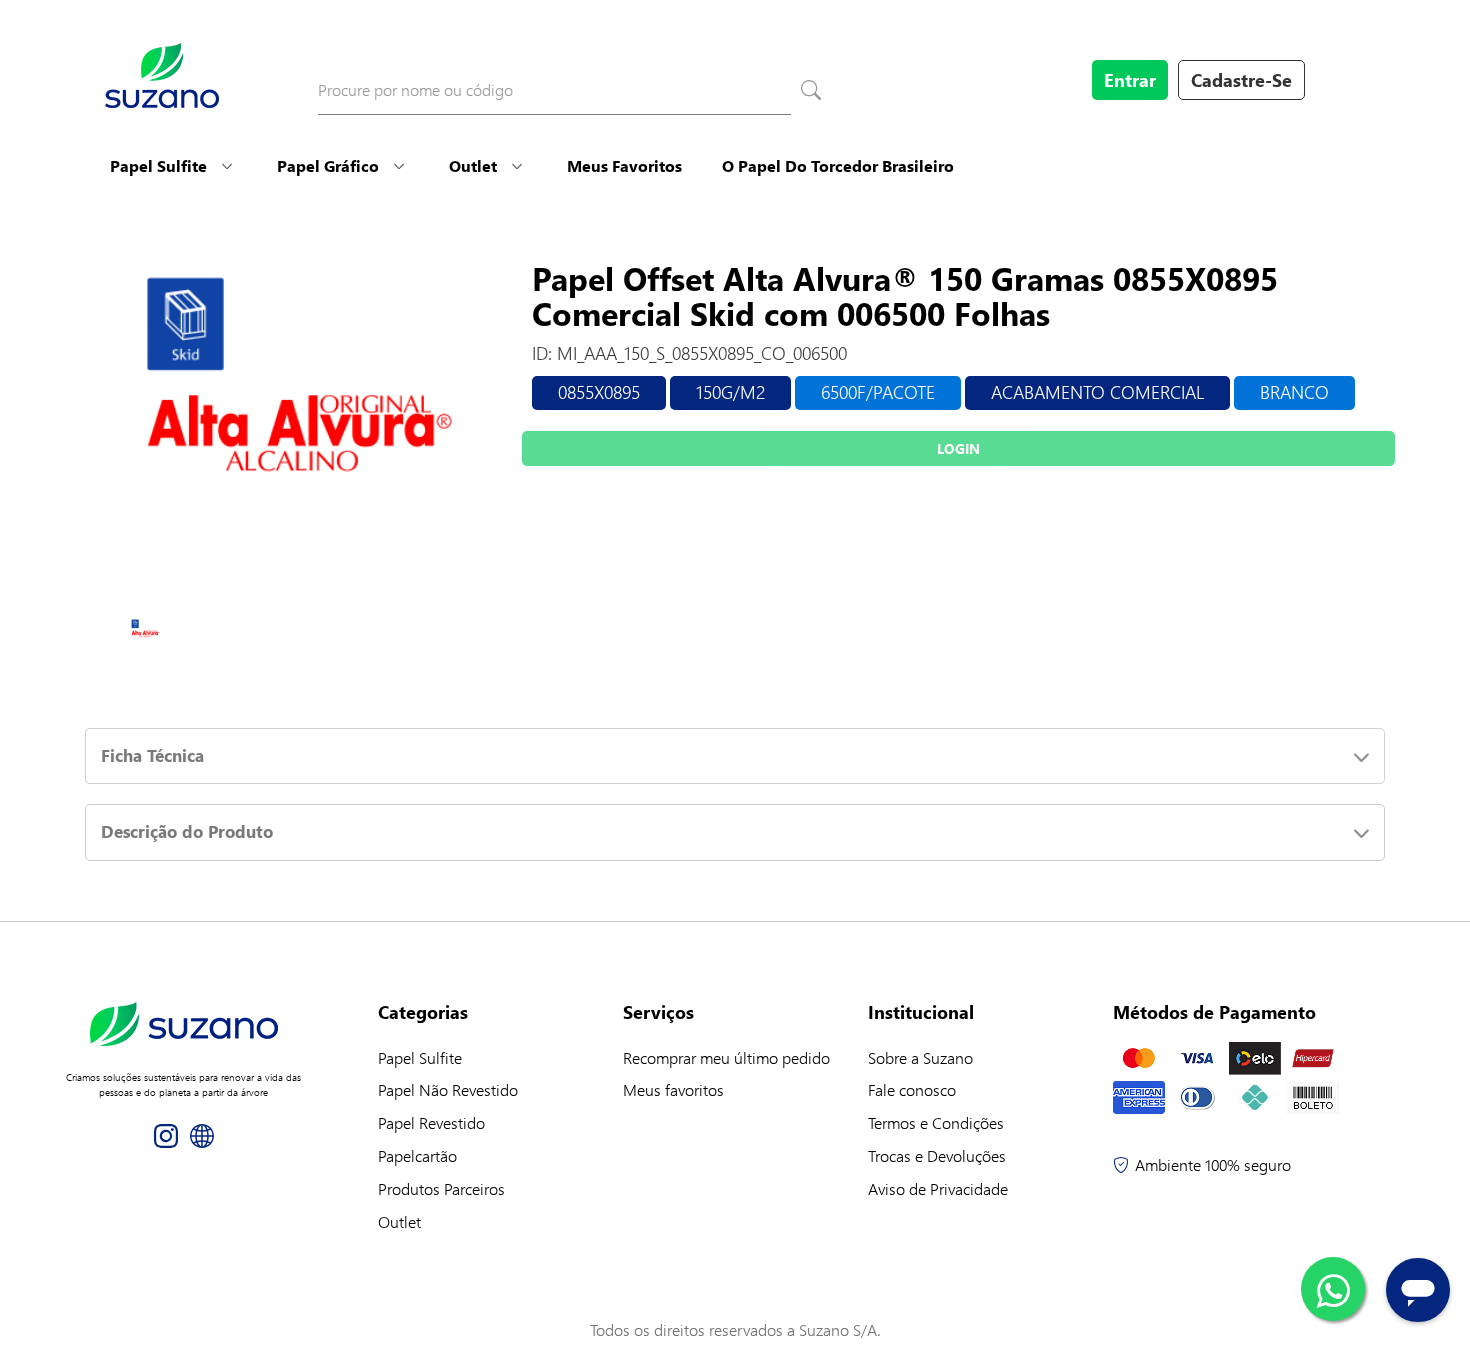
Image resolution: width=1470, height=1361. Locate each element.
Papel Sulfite (158, 165)
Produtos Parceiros (441, 1188)
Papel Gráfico (328, 165)
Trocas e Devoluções (937, 1155)
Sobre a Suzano (920, 1057)
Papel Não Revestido (448, 1089)
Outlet (473, 165)
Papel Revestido (431, 1122)
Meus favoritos (673, 1089)
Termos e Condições (936, 1122)
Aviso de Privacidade (938, 1188)
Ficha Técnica (152, 755)
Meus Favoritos (624, 165)
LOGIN (958, 448)
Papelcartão (417, 1155)
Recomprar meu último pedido (726, 1057)
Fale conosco (912, 1089)
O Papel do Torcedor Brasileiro (838, 165)
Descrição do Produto (187, 831)
